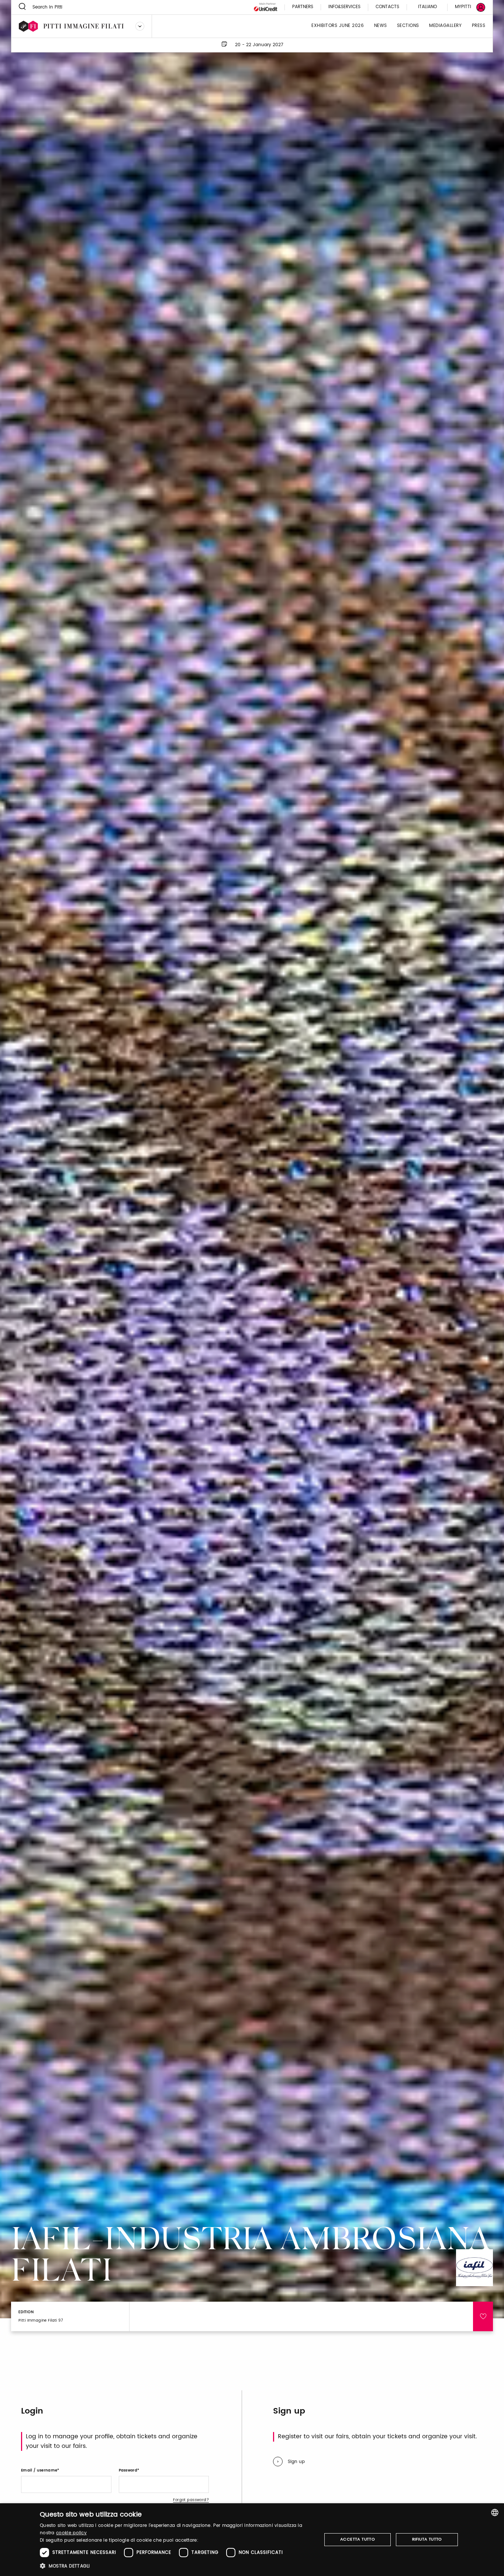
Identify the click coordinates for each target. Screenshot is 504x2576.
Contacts (387, 7)
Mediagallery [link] (445, 26)
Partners (303, 7)
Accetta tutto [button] (358, 2539)
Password (128, 2470)
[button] (177, 2566)
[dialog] (252, 2540)
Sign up (296, 2462)
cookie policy (71, 2533)
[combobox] (495, 2512)
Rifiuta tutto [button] (427, 2539)
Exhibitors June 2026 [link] (338, 26)
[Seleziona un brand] (140, 26)
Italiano (427, 7)
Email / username (39, 2470)
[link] (466, 7)
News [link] (381, 26)
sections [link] (408, 26)
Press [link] (479, 26)
